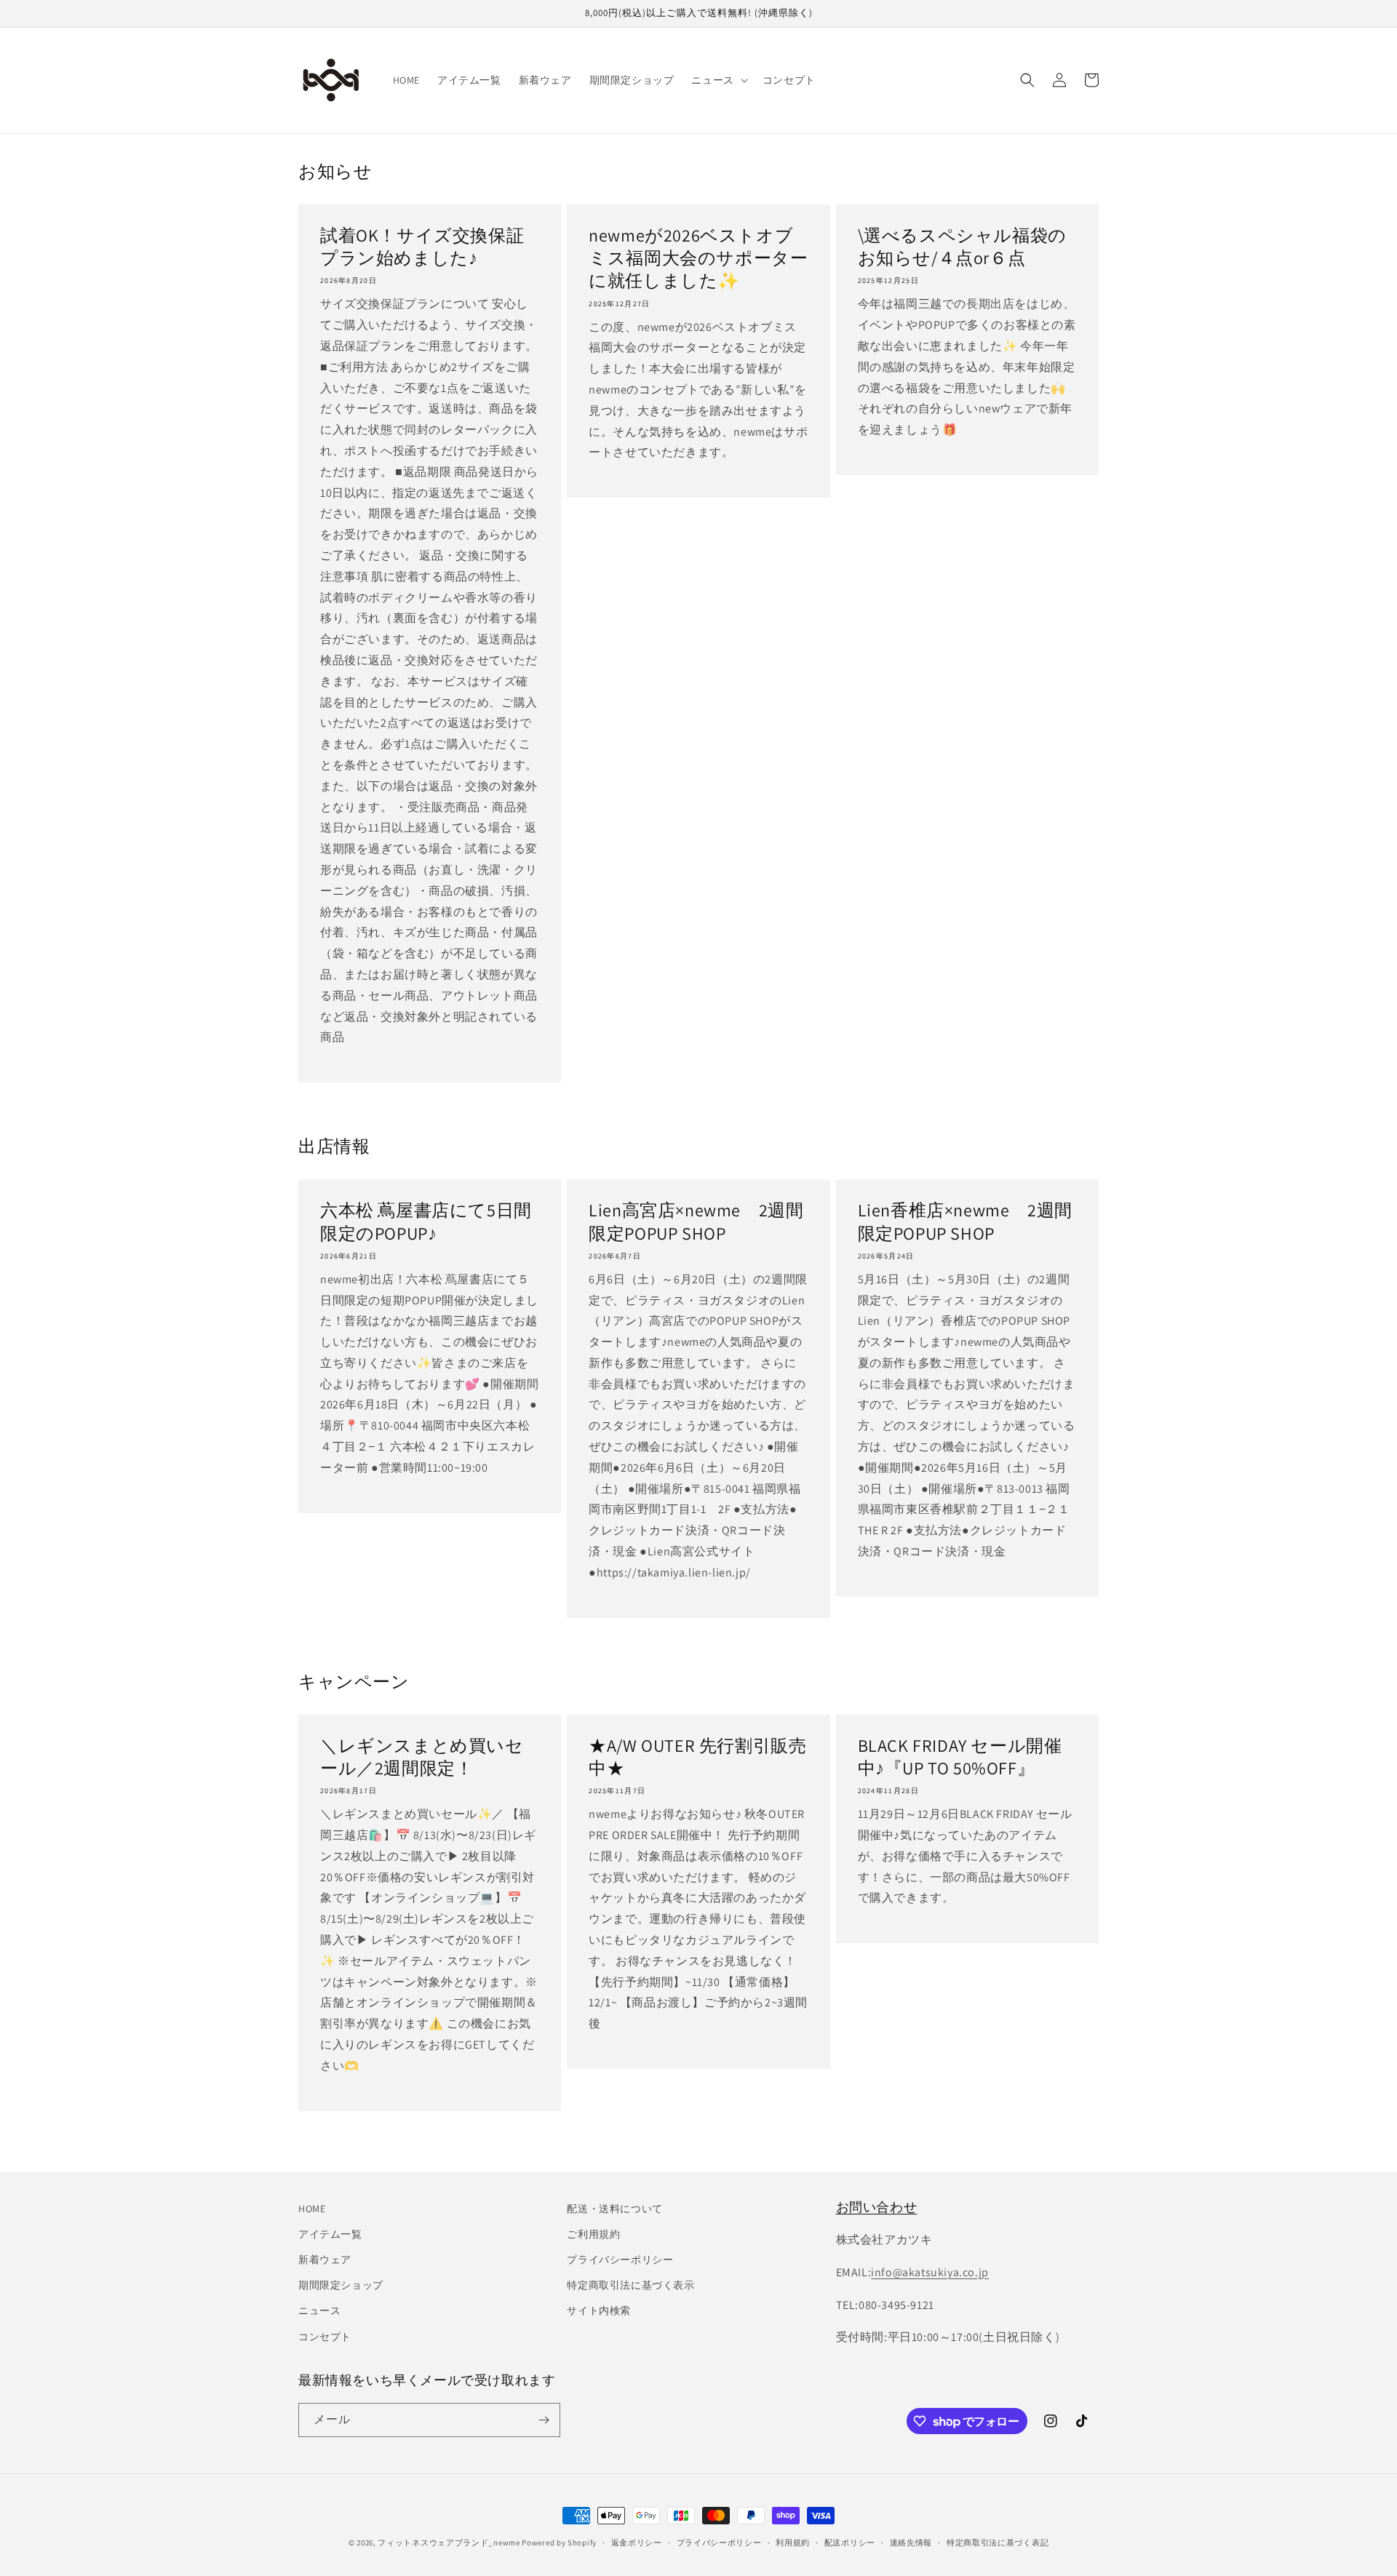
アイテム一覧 (330, 2234)
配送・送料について (614, 2209)
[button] (718, 80)
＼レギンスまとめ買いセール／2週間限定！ (422, 1757)
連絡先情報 (911, 2543)
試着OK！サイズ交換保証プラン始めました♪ (422, 247)
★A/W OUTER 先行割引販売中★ (697, 1757)
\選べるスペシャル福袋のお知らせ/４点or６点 (962, 247)
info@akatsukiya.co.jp (930, 2272)
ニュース (319, 2310)
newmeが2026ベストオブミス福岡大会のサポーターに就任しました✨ (698, 258)
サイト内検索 (599, 2310)
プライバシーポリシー (620, 2260)
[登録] (544, 2420)
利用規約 (793, 2543)
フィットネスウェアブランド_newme (449, 2543)
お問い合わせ (877, 2207)
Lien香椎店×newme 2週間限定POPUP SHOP (965, 1221)
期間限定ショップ (341, 2285)
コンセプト (325, 2337)
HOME (312, 2209)
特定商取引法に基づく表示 (630, 2285)
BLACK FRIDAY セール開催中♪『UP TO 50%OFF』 (960, 1757)
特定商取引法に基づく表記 (998, 2543)
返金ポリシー (637, 2543)
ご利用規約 (593, 2234)
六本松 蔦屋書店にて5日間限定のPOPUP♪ (426, 1221)
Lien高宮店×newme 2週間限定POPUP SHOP (696, 1221)
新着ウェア (325, 2260)
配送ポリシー (850, 2543)
